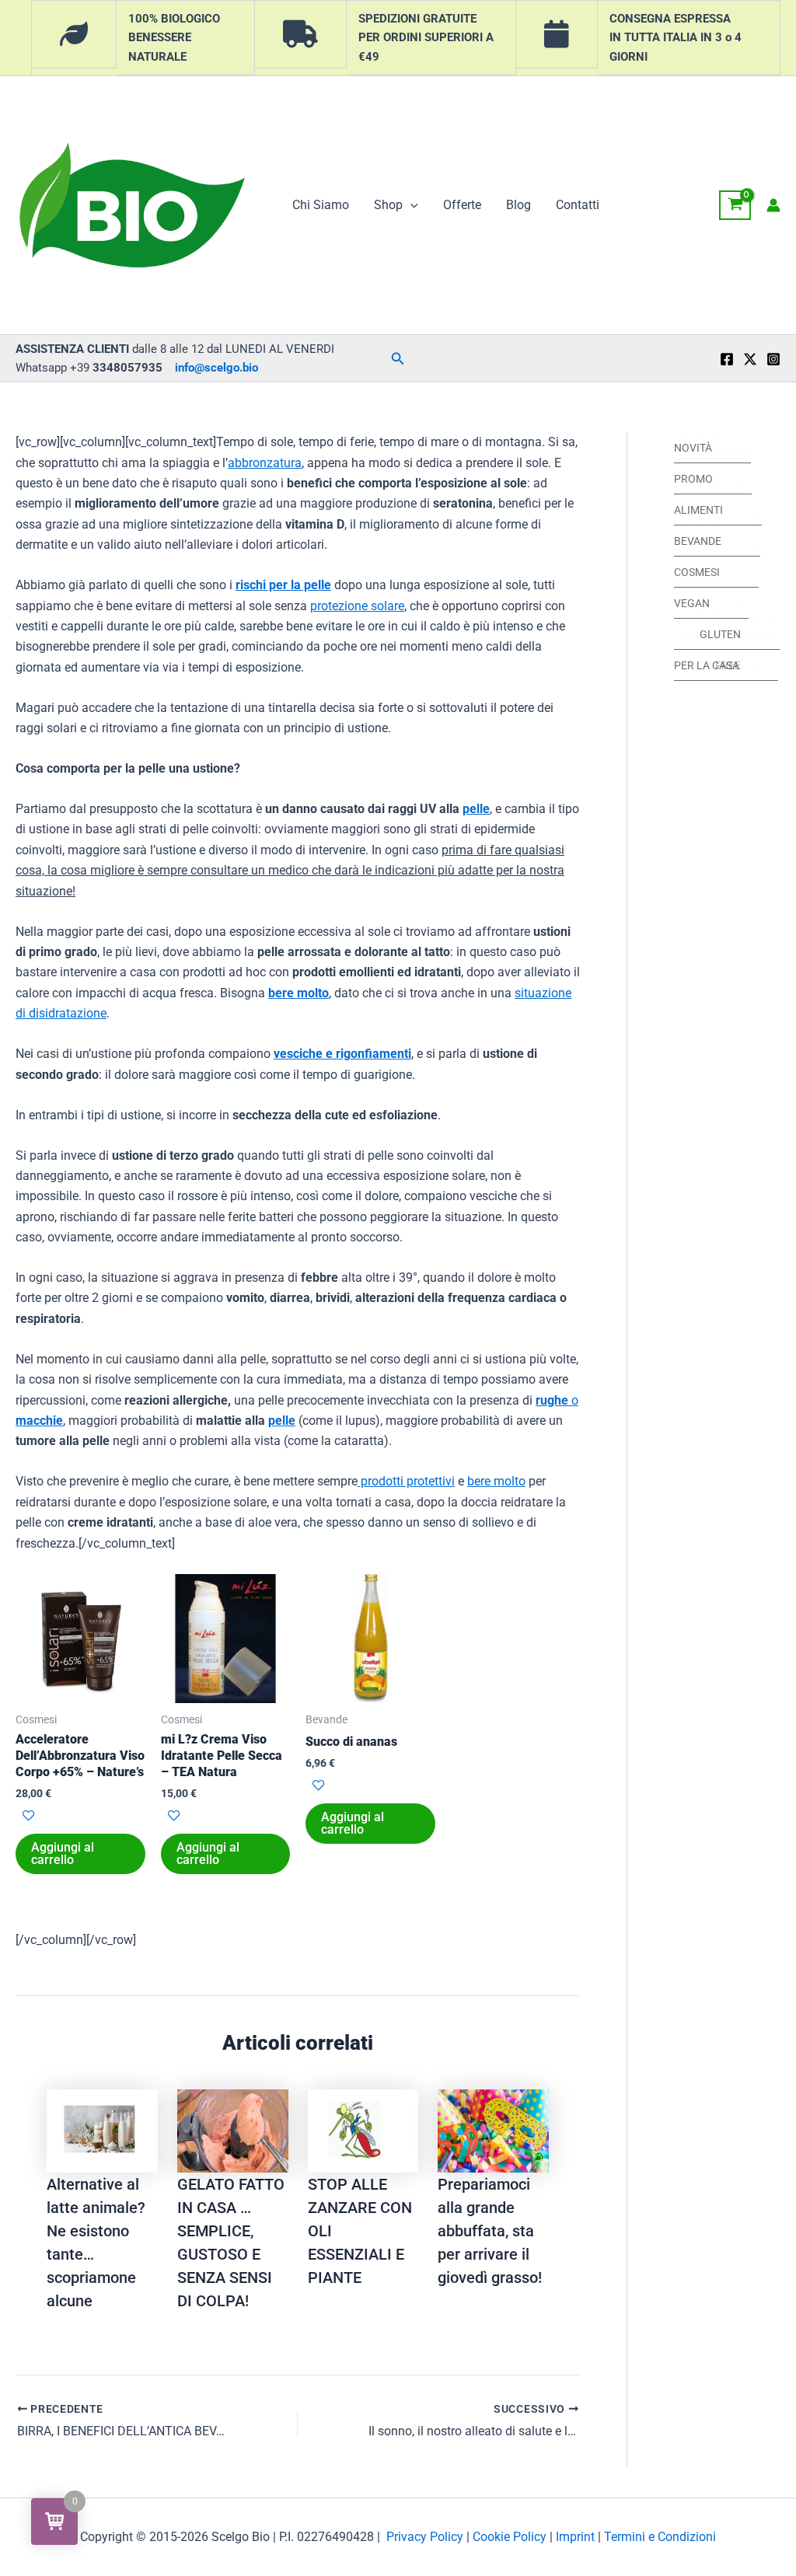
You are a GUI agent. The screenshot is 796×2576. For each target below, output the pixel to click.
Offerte (462, 205)
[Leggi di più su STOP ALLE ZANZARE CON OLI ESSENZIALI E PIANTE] (363, 2130)
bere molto (298, 993)
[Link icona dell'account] (773, 205)
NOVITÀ (693, 448)
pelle (476, 809)
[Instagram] (773, 359)
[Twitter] (750, 359)
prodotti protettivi (406, 1481)
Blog (518, 205)
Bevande (698, 541)
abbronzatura (265, 463)
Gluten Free (720, 639)
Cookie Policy (510, 2537)
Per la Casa (707, 665)
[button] (410, 205)
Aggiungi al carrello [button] (63, 1853)
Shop (388, 205)
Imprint (575, 2537)
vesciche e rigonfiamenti (342, 1054)
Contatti (578, 205)
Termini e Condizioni (660, 2537)
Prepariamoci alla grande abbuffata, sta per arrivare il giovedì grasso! (490, 2231)
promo (693, 479)
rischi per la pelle (283, 585)
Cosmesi (697, 572)
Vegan (692, 603)
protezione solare (357, 606)
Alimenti (698, 510)
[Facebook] (727, 359)
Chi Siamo (321, 205)
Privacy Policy (425, 2537)
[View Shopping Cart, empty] (735, 205)
